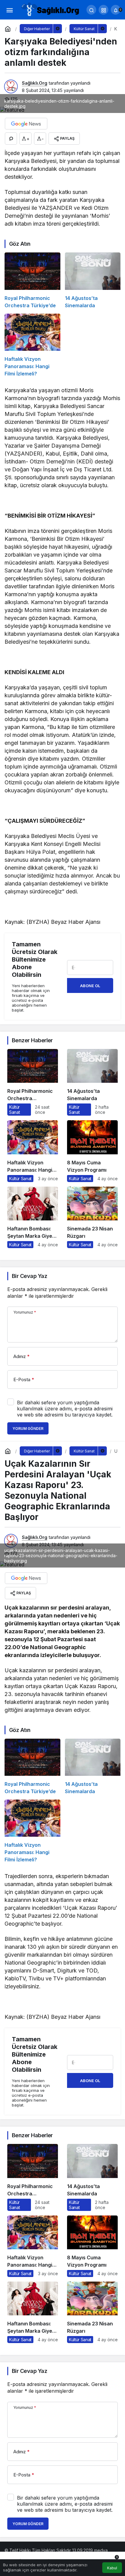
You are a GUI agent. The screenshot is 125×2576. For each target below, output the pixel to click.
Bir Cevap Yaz (29, 1276)
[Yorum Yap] (11, 139)
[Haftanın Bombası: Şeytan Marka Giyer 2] (33, 1217)
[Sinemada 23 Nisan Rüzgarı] (92, 1217)
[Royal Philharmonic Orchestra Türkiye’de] (32, 281)
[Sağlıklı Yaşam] (50, 9)
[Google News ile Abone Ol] (26, 124)
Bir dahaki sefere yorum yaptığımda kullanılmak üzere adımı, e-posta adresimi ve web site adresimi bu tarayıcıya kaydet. (65, 1409)
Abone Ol (90, 986)
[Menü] (9, 10)
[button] (103, 10)
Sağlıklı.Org (35, 83)
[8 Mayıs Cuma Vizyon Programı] (92, 1151)
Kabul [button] (112, 2568)
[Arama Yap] (91, 10)
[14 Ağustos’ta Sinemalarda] (93, 281)
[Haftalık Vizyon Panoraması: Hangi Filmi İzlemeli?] (32, 345)
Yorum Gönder (28, 1429)
